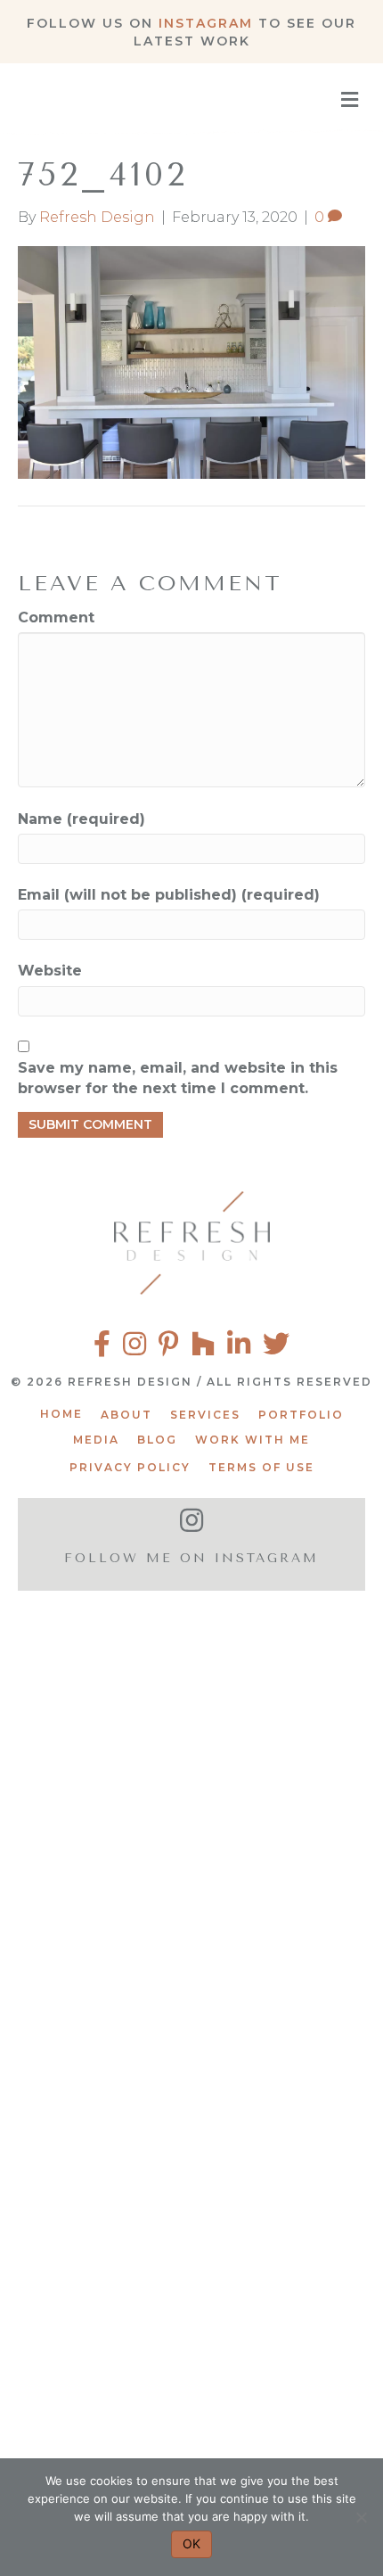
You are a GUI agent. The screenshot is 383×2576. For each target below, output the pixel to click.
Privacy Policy (130, 1467)
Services (205, 1415)
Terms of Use (261, 1467)
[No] (361, 2517)
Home (61, 1414)
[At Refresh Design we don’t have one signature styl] (191, 1709)
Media (96, 1440)
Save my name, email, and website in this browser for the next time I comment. (178, 1078)
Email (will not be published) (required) (169, 895)
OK (191, 2543)
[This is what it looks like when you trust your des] (191, 2380)
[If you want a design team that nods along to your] (191, 1933)
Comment (56, 617)
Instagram (206, 23)
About (126, 1415)
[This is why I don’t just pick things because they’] (191, 2156)
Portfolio (301, 1415)
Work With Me (253, 1440)
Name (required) (81, 819)
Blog (157, 1440)
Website (50, 971)
